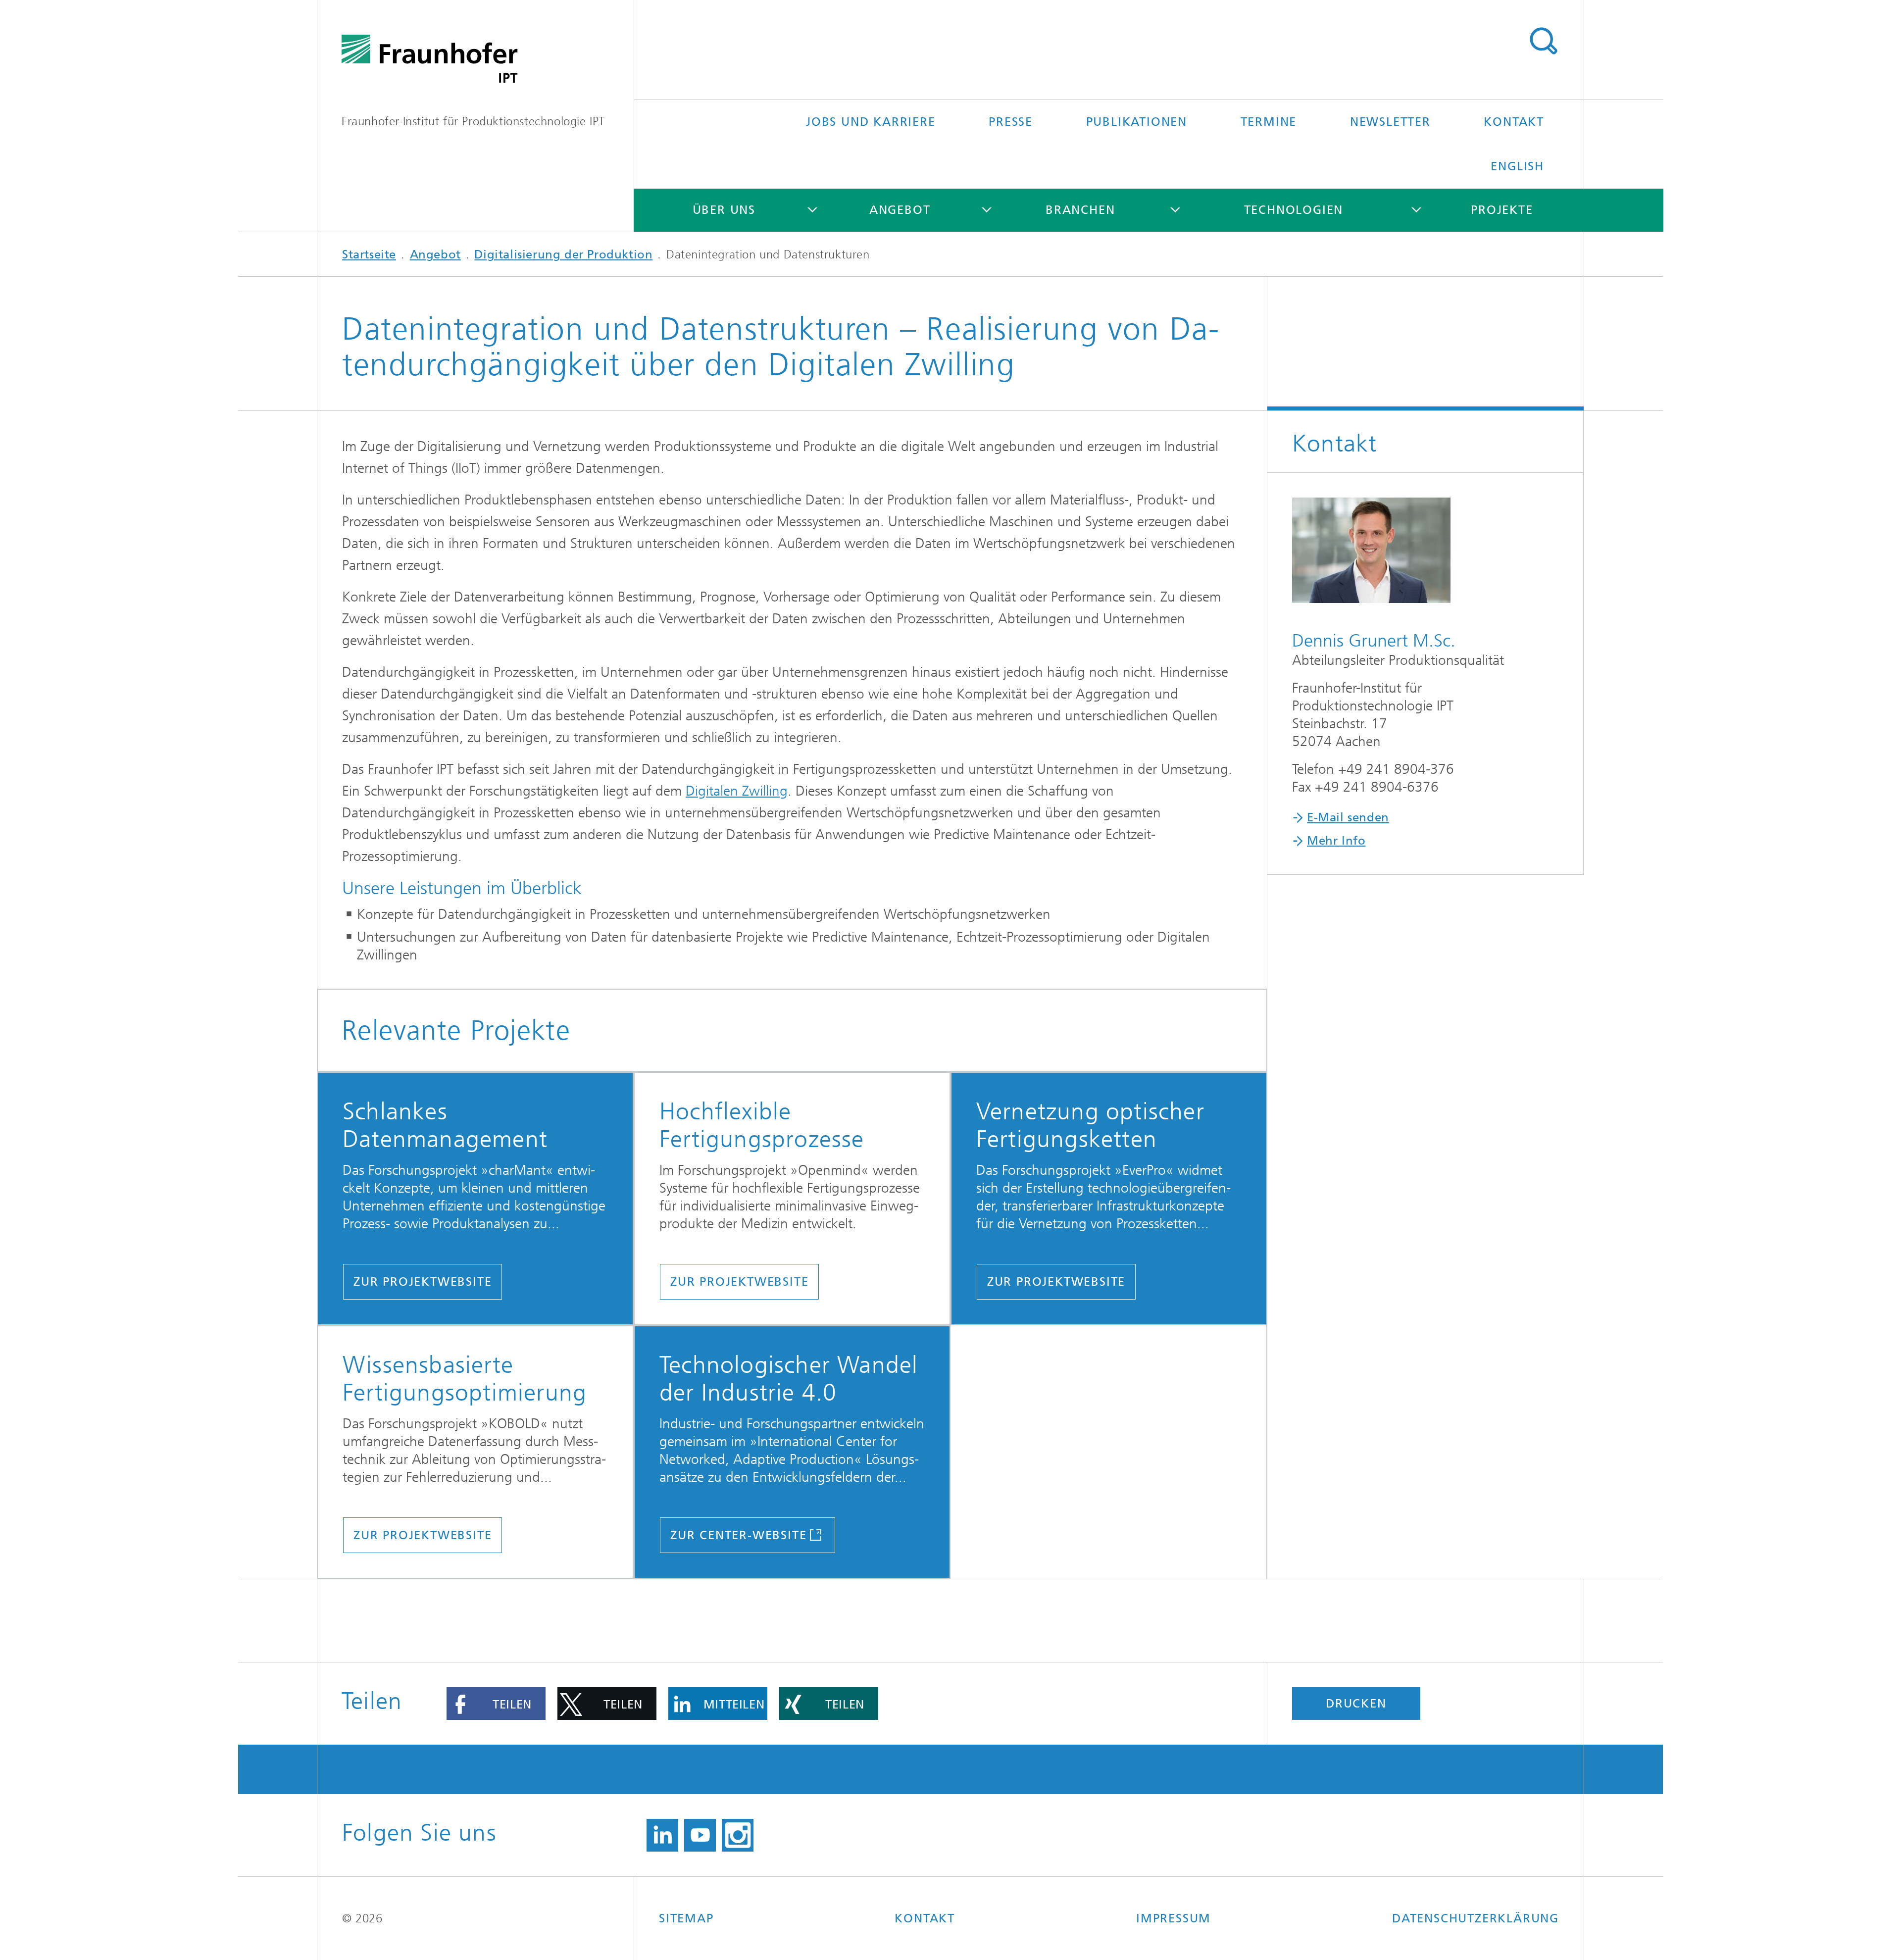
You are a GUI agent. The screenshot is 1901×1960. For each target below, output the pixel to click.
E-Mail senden (1348, 817)
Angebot (900, 210)
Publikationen (1137, 122)
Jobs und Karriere (871, 122)
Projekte (1502, 210)
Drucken (1356, 1704)
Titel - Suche (1543, 41)
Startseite (369, 254)
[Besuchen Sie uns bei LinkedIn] (662, 1835)
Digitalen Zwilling (737, 791)
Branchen (1080, 210)
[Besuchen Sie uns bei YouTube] (700, 1835)
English (1517, 166)
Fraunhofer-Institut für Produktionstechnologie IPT (473, 121)
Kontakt (1514, 122)
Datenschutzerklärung (1476, 1918)
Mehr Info (1336, 841)
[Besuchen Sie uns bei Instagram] (738, 1835)
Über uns (724, 210)
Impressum (1174, 1918)
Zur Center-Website (738, 1535)
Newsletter (1390, 122)
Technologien (1294, 210)
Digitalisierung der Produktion (563, 254)
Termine (1269, 122)
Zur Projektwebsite (423, 1282)
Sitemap (686, 1918)
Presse (1011, 122)
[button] (496, 1704)
